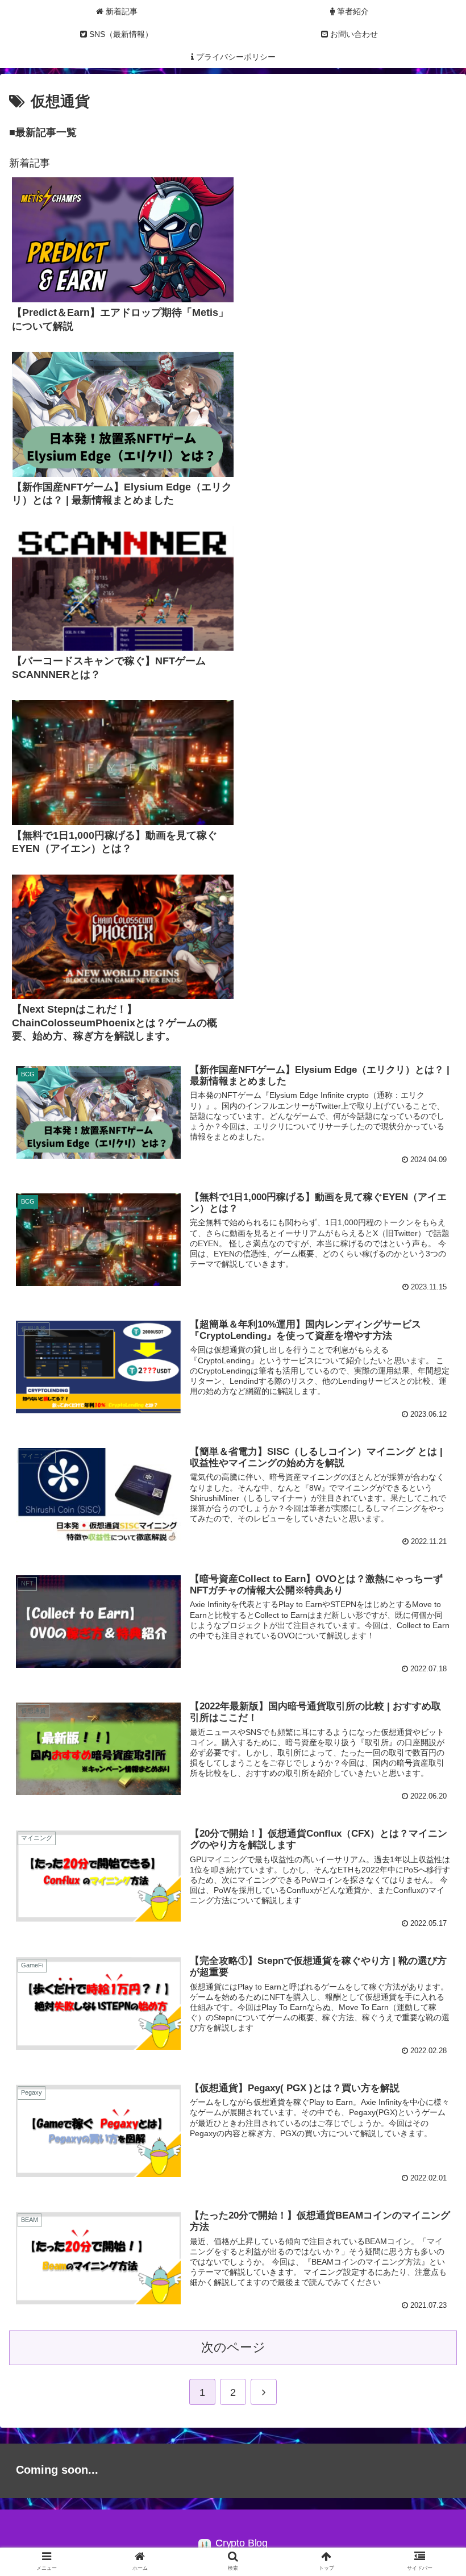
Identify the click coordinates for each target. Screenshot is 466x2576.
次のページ (233, 2347)
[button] (431, 1559)
